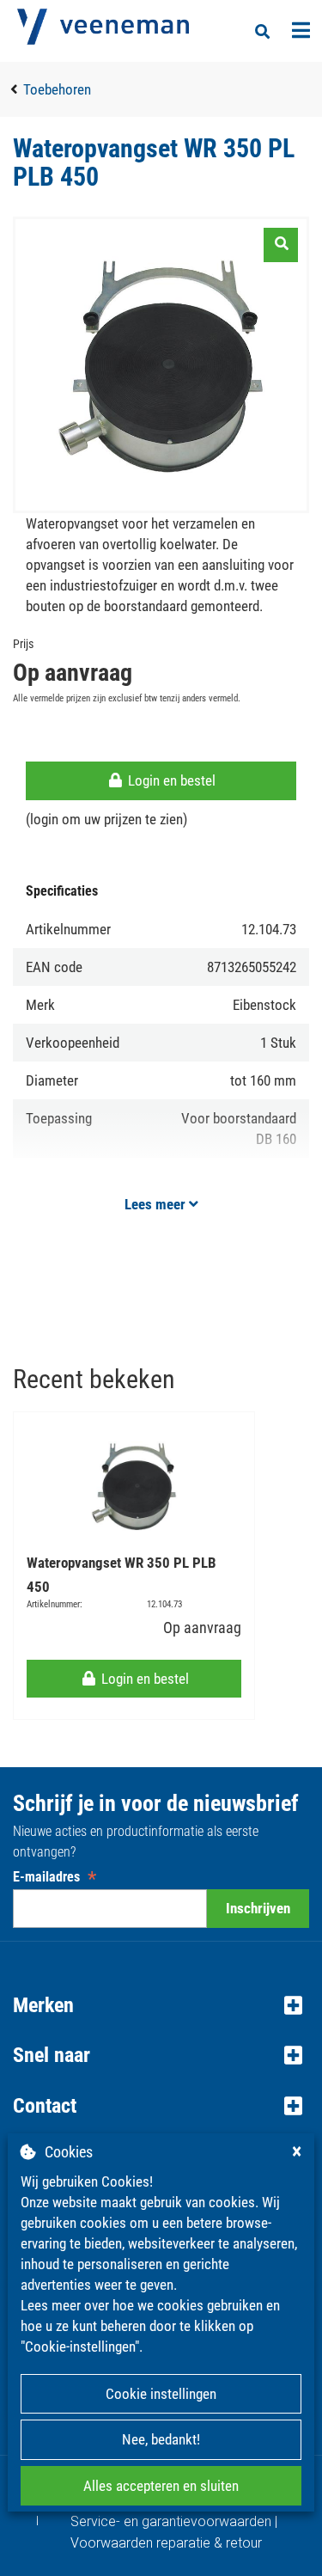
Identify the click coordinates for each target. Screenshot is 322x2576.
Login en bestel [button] (170, 780)
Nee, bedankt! (161, 2439)
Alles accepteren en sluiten (161, 2486)
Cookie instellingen (161, 2394)
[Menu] (301, 30)
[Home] (103, 27)
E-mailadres (55, 1877)
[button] (161, 2005)
